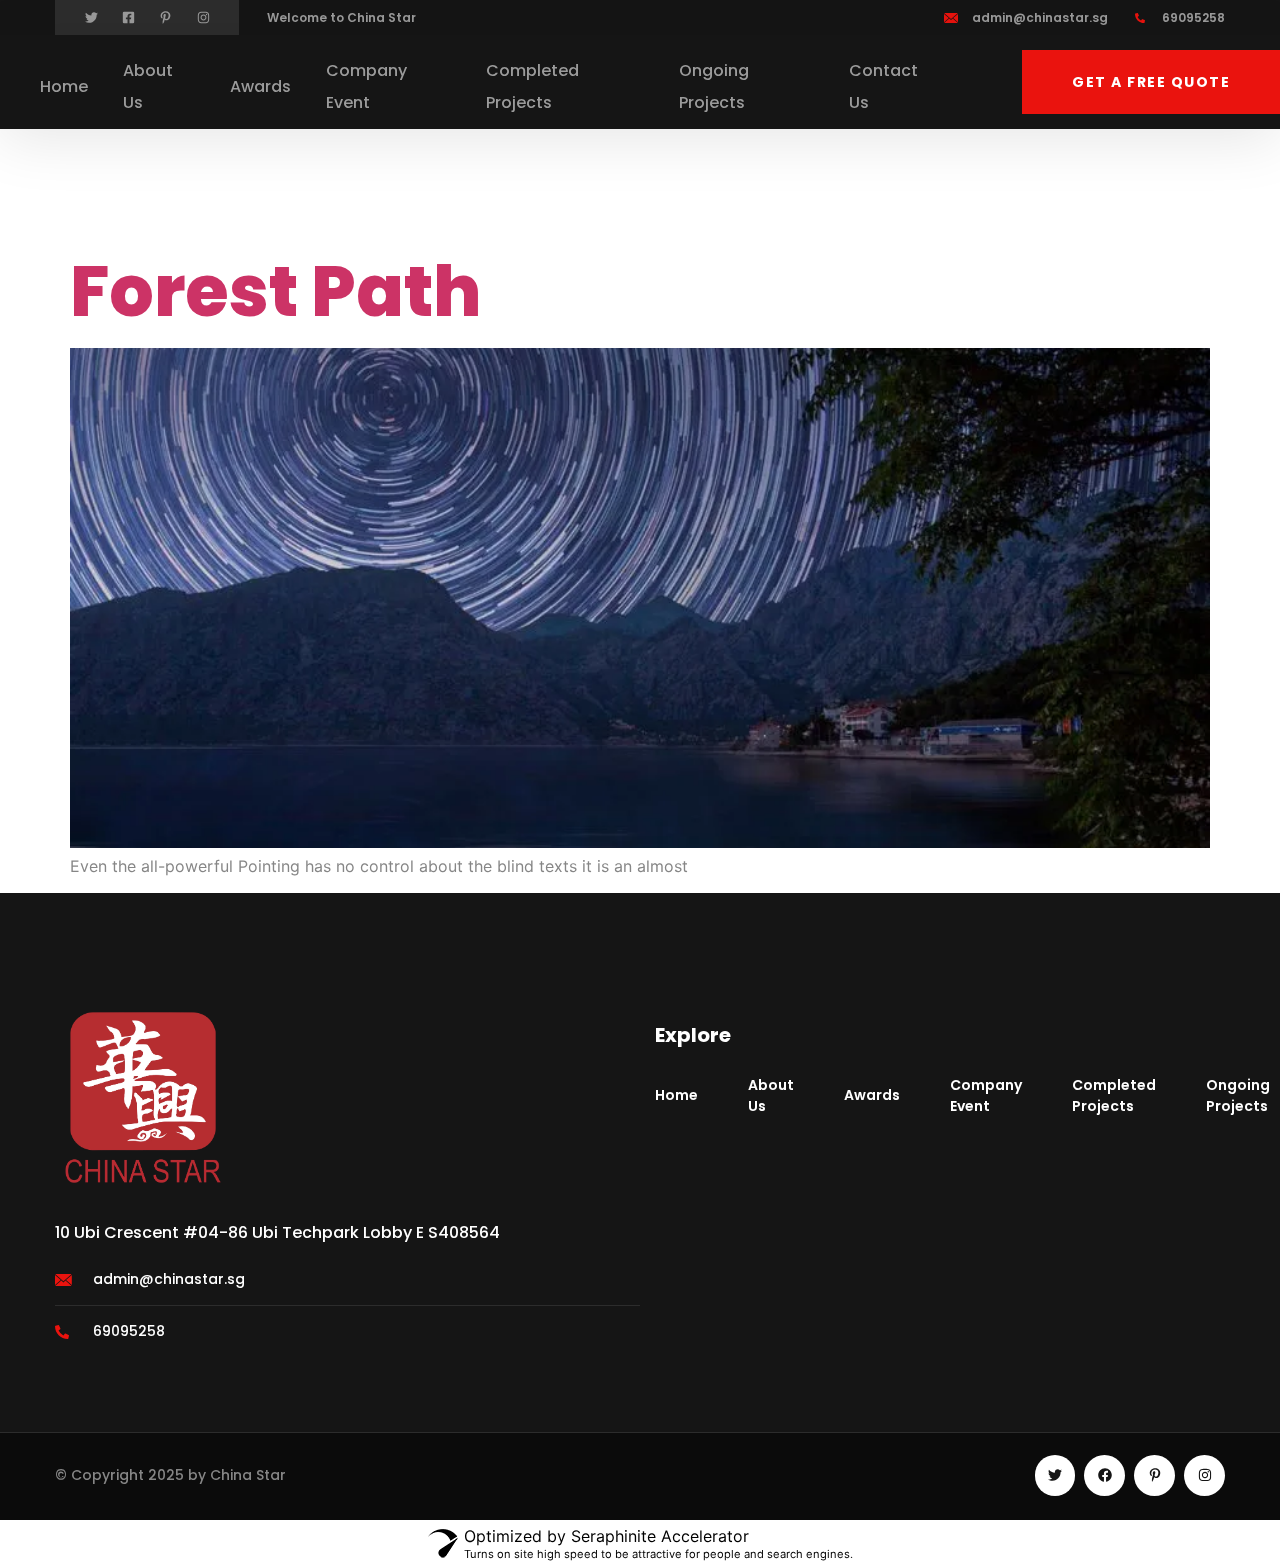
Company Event (366, 86)
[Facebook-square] (128, 17)
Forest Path (276, 291)
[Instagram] (203, 17)
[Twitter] (91, 17)
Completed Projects (532, 86)
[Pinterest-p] (165, 17)
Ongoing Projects (714, 86)
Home (64, 86)
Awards (260, 86)
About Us (148, 86)
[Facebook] (1104, 1475)
